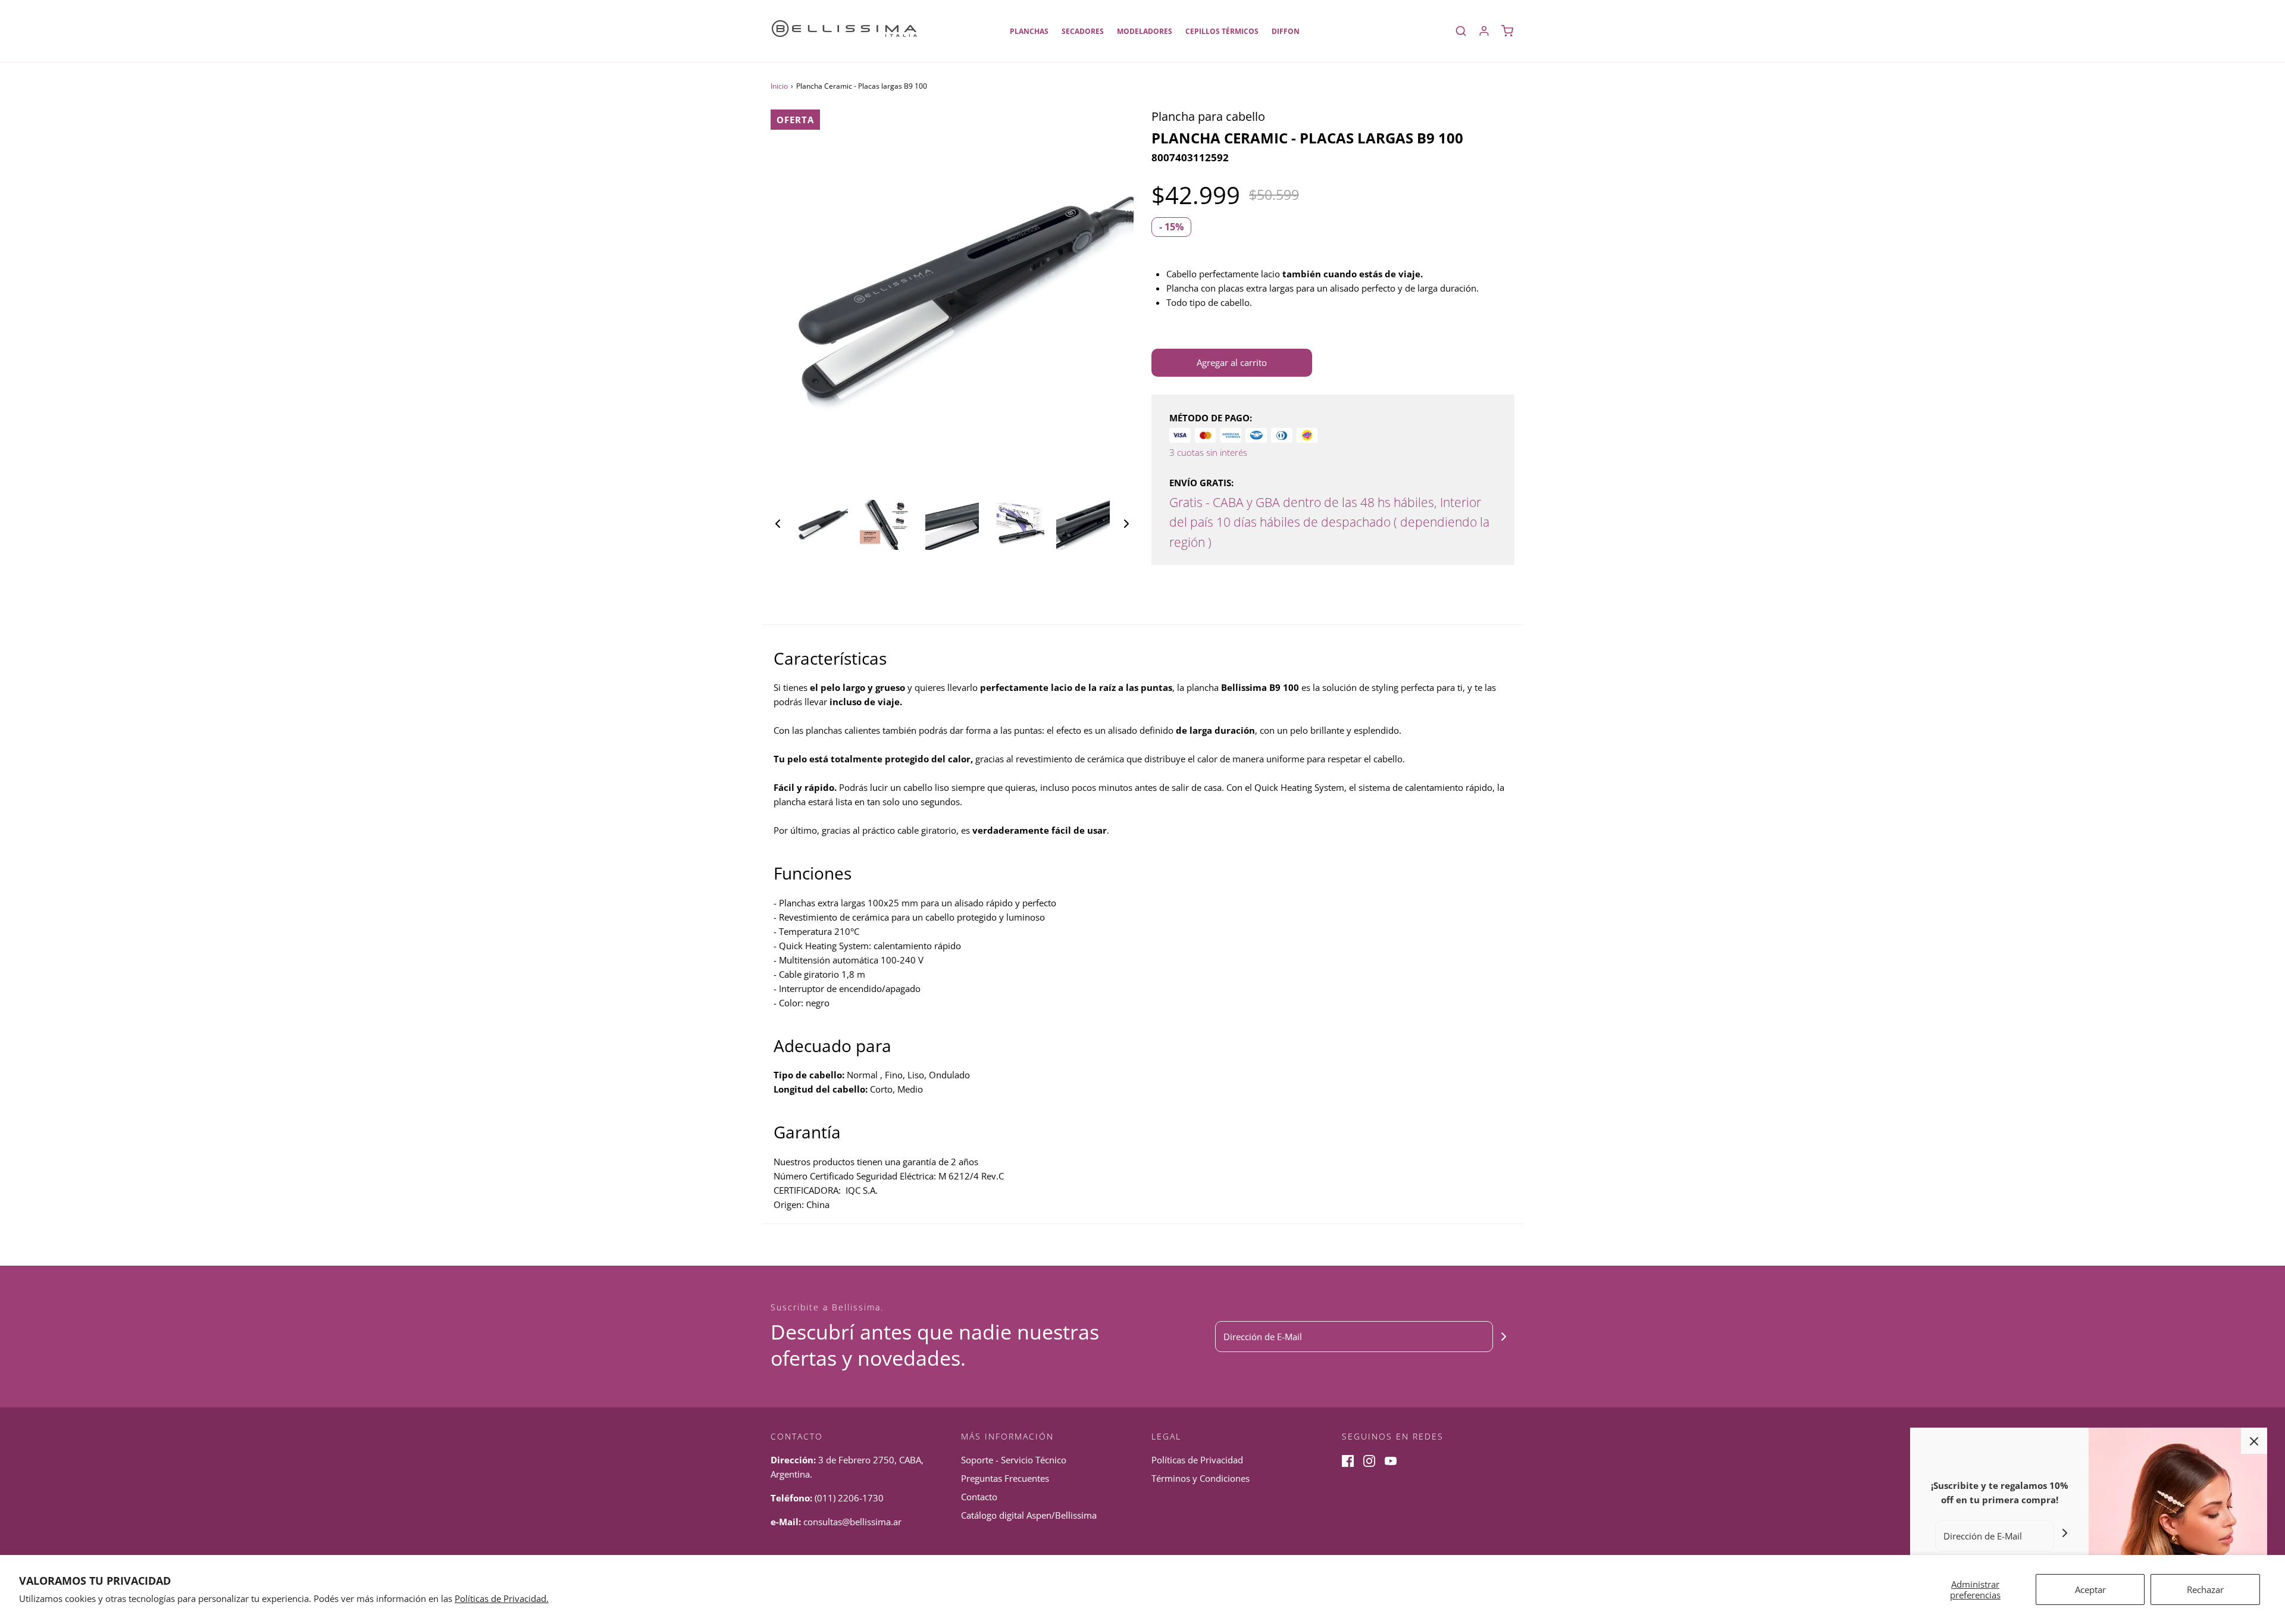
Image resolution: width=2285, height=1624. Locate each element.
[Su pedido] (1507, 31)
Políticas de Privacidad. (502, 1598)
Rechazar (2205, 1589)
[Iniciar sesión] (1484, 31)
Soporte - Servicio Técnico (1014, 1460)
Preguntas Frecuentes (1005, 1478)
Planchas (1029, 31)
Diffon (1286, 31)
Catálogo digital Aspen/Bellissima (1029, 1515)
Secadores (1083, 31)
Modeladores (1145, 31)
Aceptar (2090, 1589)
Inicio (779, 86)
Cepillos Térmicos (1222, 31)
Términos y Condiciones (1201, 1478)
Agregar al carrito (1232, 362)
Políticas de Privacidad (1197, 1460)
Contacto (979, 1497)
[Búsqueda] (1461, 31)
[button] (778, 523)
